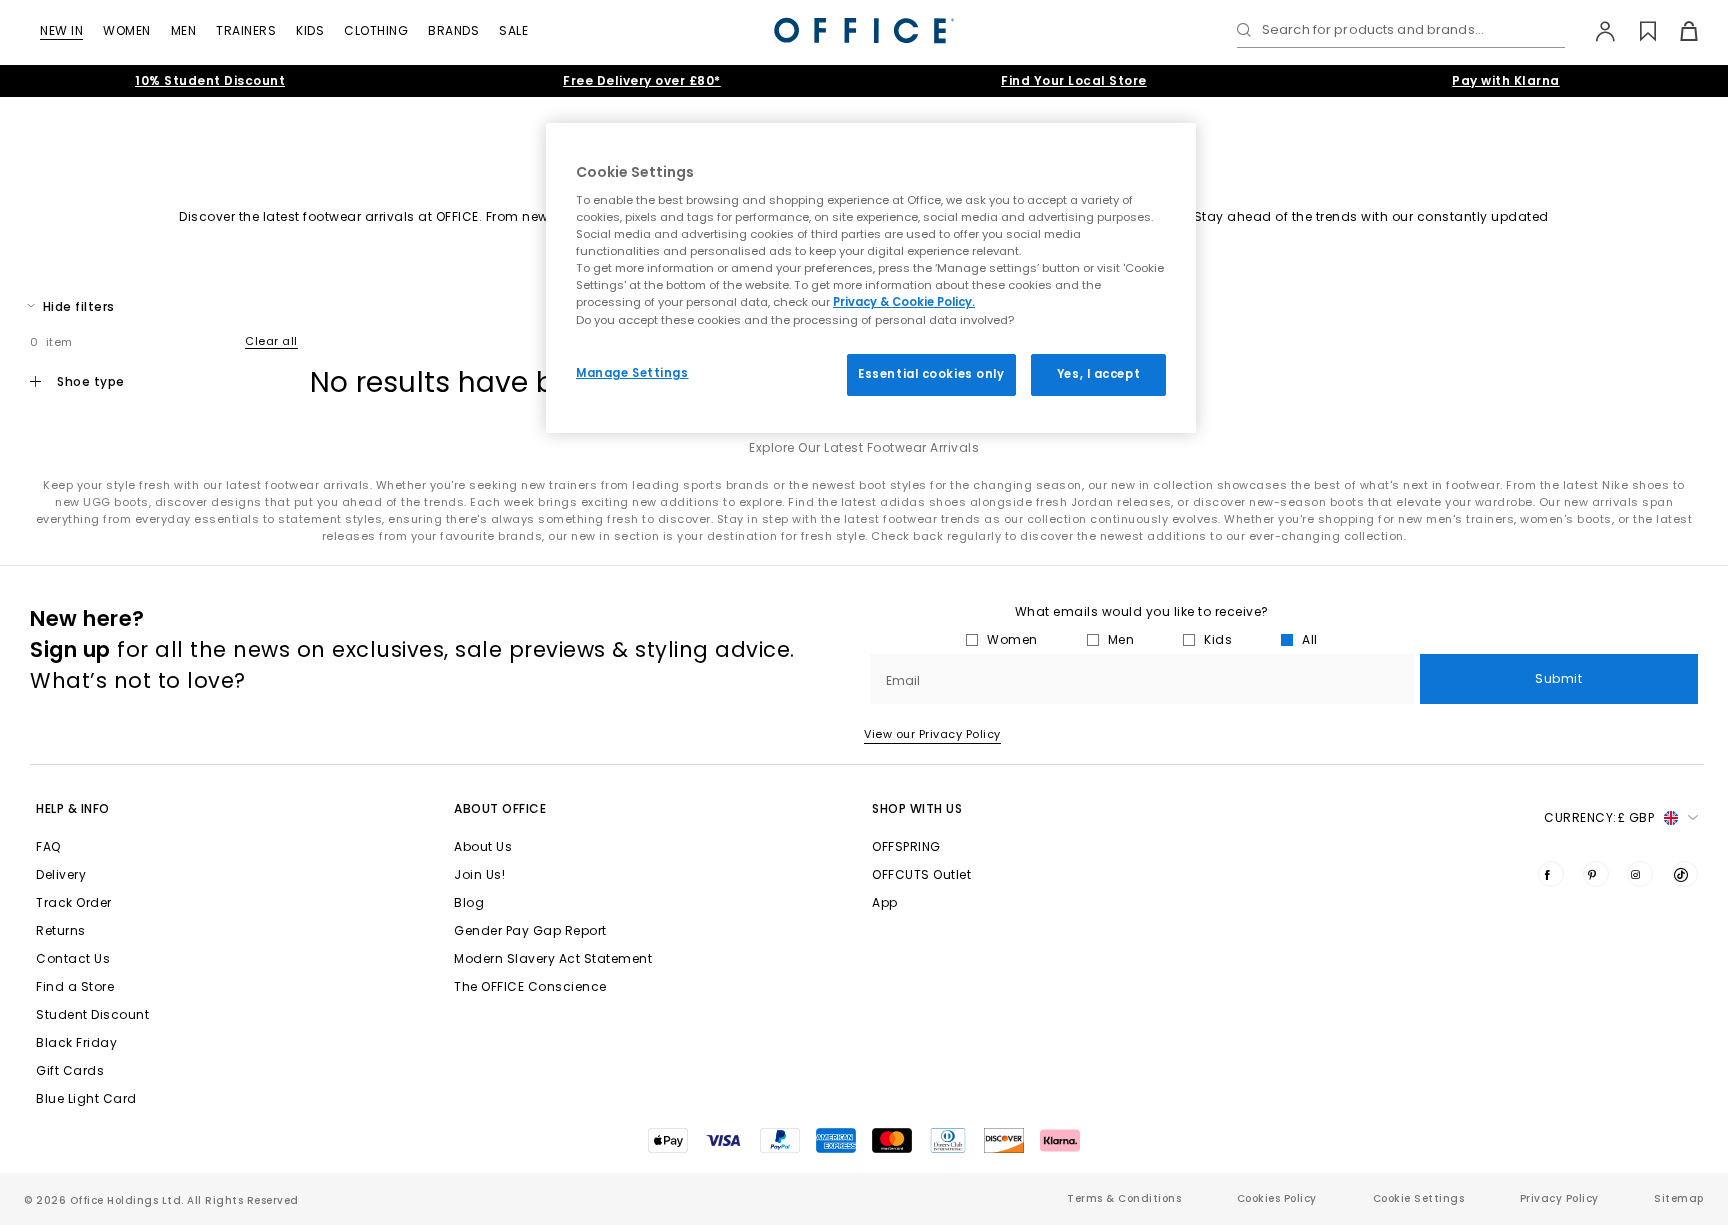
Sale (513, 30)
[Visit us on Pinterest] (1596, 874)
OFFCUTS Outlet (921, 874)
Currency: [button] (1599, 817)
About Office (500, 808)
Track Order (74, 902)
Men (184, 30)
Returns (61, 930)
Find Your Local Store (1074, 80)
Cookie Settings (1419, 1198)
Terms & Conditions (1124, 1198)
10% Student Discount (210, 80)
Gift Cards (70, 1070)
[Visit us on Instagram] (1640, 874)
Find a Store (75, 986)
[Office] (864, 30)
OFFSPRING (906, 846)
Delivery (61, 874)
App (885, 902)
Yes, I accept (1098, 374)
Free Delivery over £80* (642, 80)
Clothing (376, 30)
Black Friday (76, 1042)
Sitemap (1679, 1198)
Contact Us (73, 958)
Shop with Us (917, 808)
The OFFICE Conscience (530, 986)
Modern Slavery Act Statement (553, 958)
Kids (310, 30)
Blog (469, 902)
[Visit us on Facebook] (1551, 874)
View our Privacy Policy (932, 734)
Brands (453, 30)
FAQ (48, 846)
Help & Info (73, 808)
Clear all (271, 341)
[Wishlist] (1636, 31)
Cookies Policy (1277, 1198)
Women (127, 30)
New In (61, 30)
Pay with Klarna (1506, 80)
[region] (871, 278)
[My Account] (1595, 31)
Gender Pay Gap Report (530, 930)
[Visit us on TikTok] (1685, 874)
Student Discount (92, 1014)
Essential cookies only (931, 374)
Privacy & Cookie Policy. (904, 302)
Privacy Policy (1559, 1198)
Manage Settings (632, 373)
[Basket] (1677, 31)
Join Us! (479, 874)
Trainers (246, 30)
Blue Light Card (86, 1098)
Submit (1558, 678)
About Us (483, 846)
